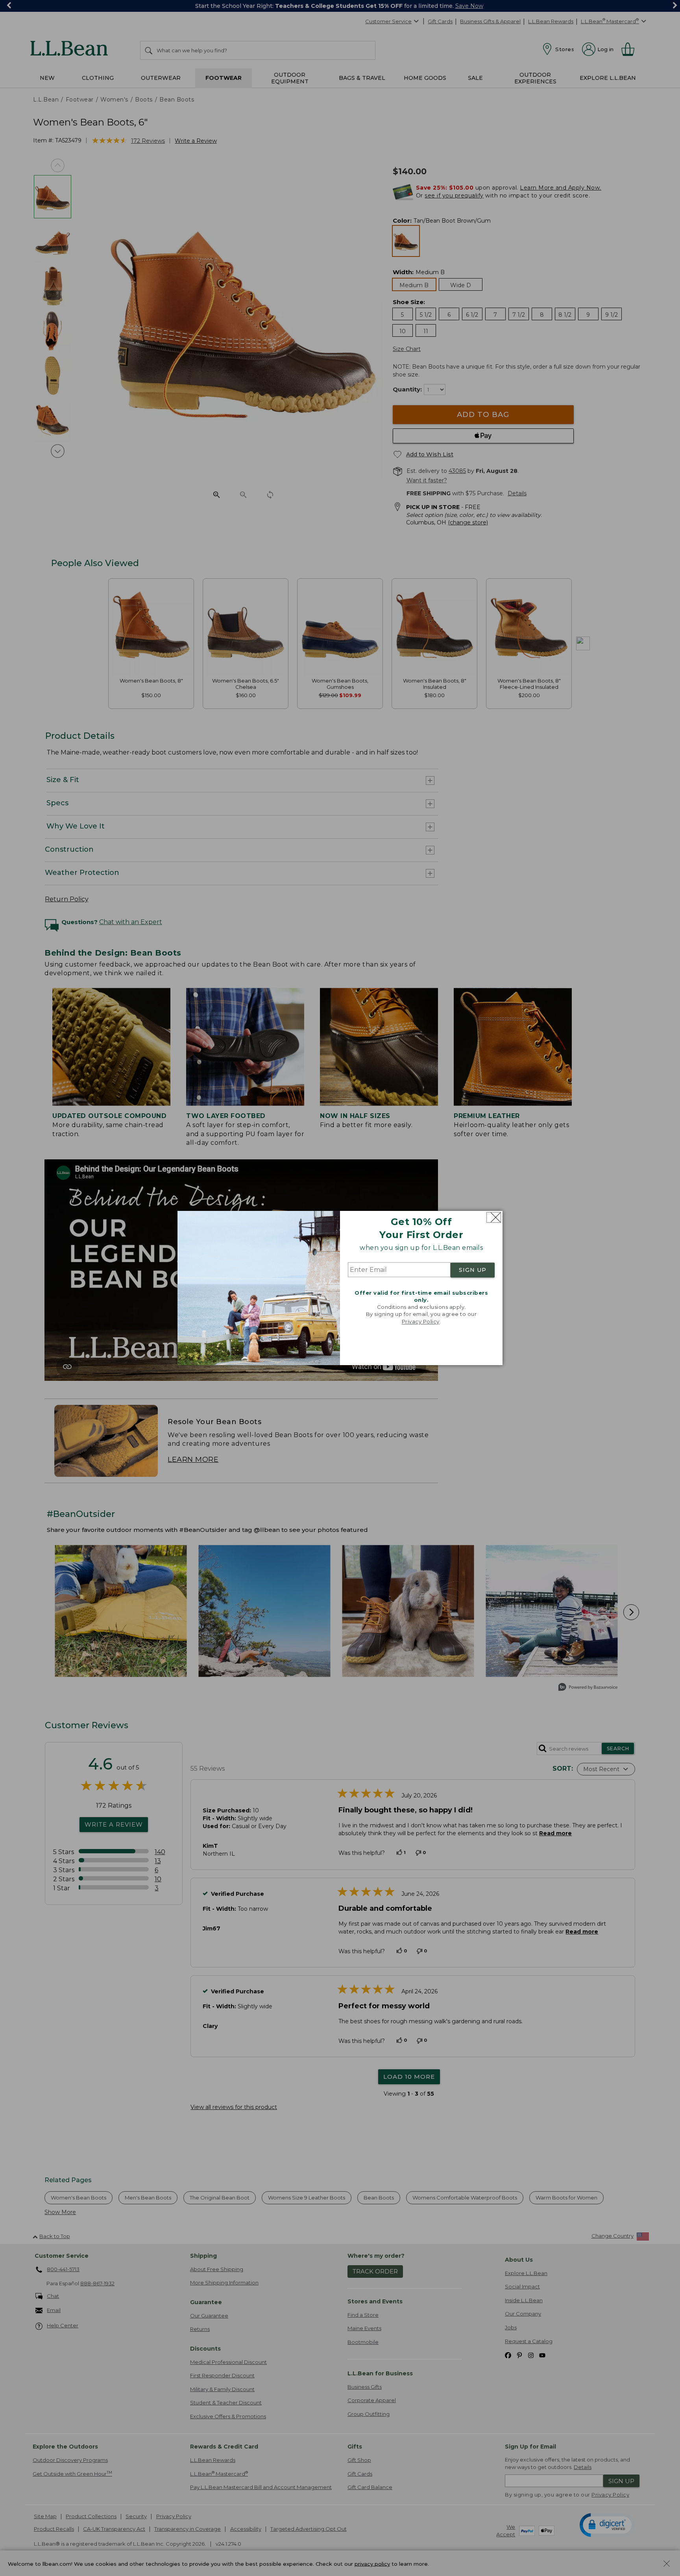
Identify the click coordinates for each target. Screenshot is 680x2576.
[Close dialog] (494, 1217)
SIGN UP (473, 1270)
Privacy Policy (421, 1321)
